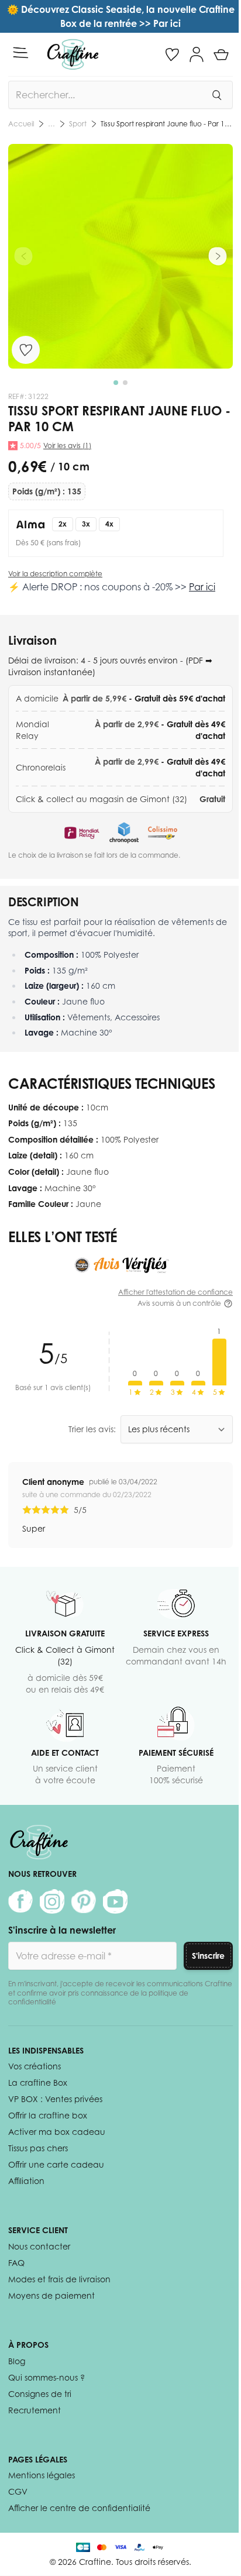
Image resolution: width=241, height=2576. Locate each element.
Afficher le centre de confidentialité (79, 2508)
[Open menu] (20, 53)
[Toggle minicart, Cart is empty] (221, 54)
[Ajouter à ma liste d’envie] (26, 350)
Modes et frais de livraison (59, 2279)
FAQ (16, 2263)
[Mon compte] (197, 54)
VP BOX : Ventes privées (55, 2099)
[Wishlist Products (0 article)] (172, 54)
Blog (17, 2361)
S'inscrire (208, 1956)
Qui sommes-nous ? (47, 2377)
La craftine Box (38, 2083)
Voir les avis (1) (67, 446)
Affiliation (26, 2181)
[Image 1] (116, 383)
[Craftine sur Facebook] (20, 1901)
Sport (78, 124)
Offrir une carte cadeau (56, 2164)
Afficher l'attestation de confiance (175, 1292)
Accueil (21, 124)
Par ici (202, 587)
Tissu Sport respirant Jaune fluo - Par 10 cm (167, 124)
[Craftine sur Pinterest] (84, 1901)
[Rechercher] (216, 95)
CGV (18, 2491)
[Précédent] (23, 256)
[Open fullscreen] (120, 256)
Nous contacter (39, 2246)
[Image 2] (125, 383)
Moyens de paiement (51, 2295)
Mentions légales (42, 2475)
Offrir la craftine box (48, 2115)
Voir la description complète (55, 574)
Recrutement (35, 2410)
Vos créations (35, 2066)
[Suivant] (218, 256)
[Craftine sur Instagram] (52, 1901)
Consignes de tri (40, 2394)
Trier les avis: (92, 1429)
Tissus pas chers (38, 2148)
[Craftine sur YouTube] (115, 1901)
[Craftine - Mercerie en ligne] (73, 54)
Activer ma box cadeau (57, 2132)
